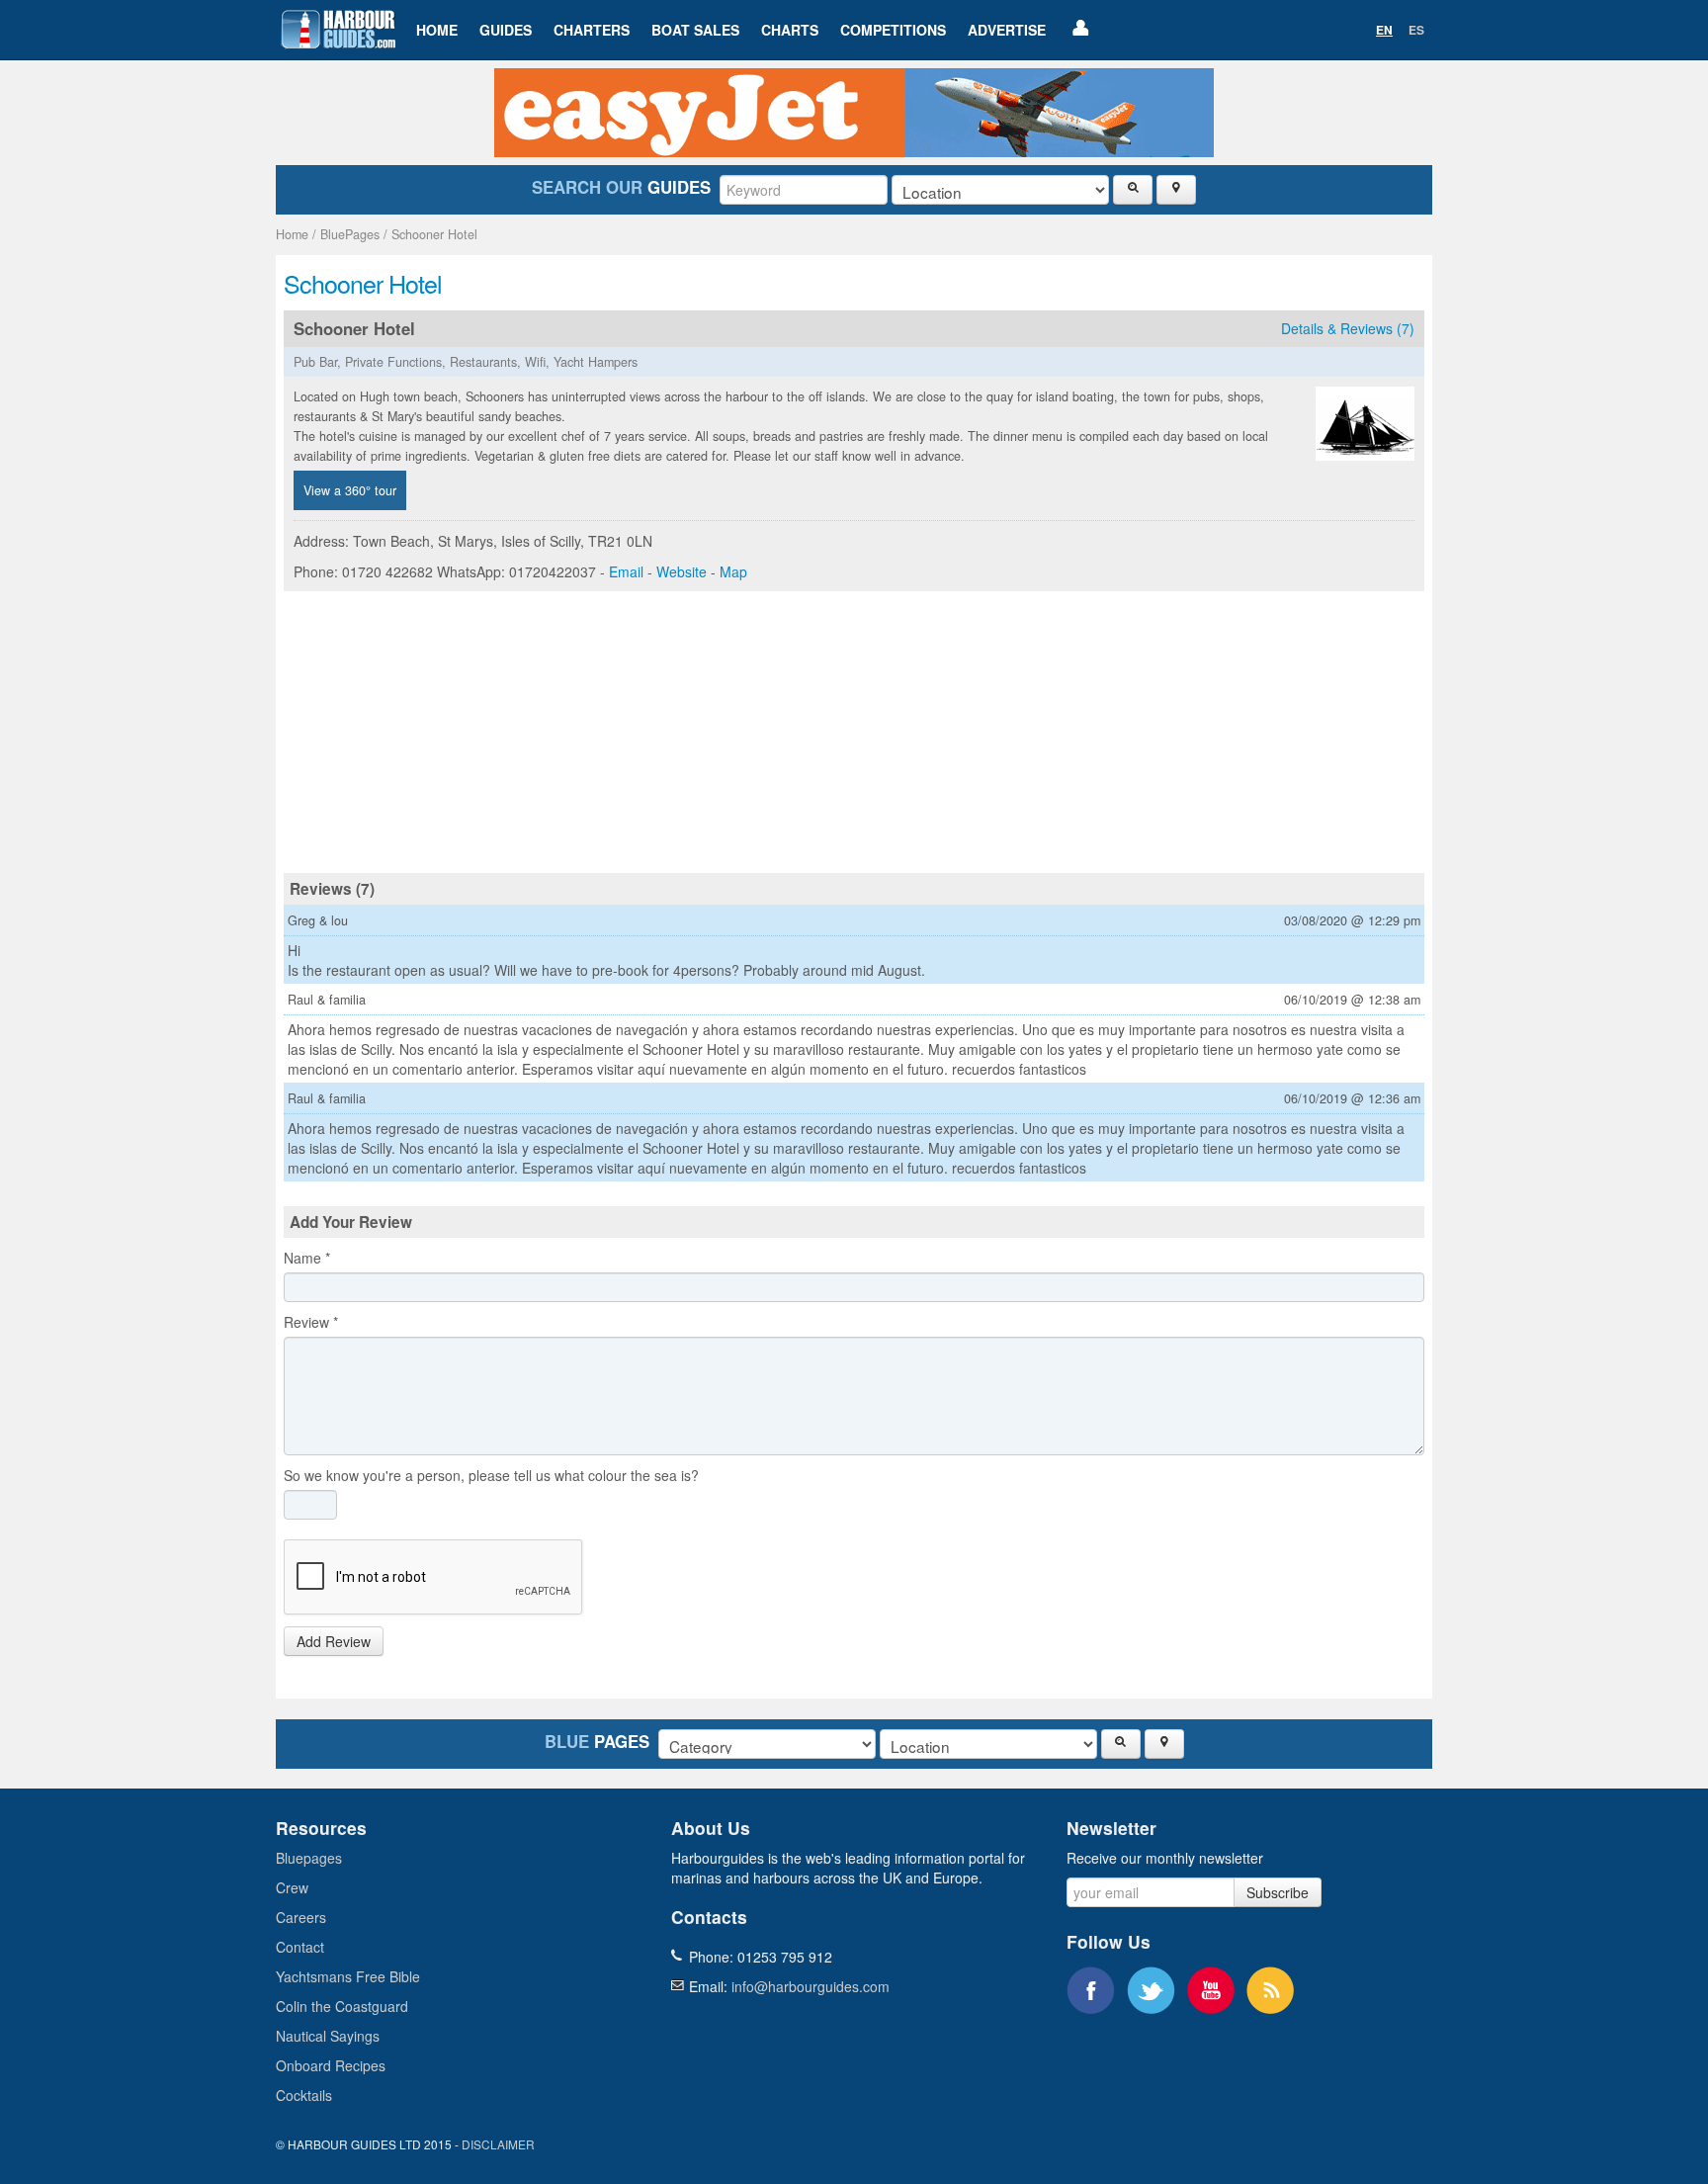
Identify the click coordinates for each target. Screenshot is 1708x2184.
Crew (292, 1887)
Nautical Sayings (328, 2036)
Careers (301, 1917)
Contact (300, 1947)
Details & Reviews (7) (1348, 328)
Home (437, 30)
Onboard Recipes (331, 2065)
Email (626, 571)
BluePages (350, 234)
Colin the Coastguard (342, 2006)
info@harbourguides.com (811, 1986)
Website (682, 571)
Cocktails (304, 2095)
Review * (311, 1322)
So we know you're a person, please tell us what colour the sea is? (491, 1475)
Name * (307, 1258)
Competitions (893, 30)
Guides (506, 30)
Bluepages (309, 1858)
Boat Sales (695, 30)
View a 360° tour (350, 490)
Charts (790, 30)
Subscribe (1278, 1892)
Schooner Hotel (434, 234)
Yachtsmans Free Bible (348, 1976)
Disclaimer (498, 2144)
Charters (592, 30)
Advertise (1007, 30)
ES (1416, 30)
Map (733, 571)
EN (1384, 30)
